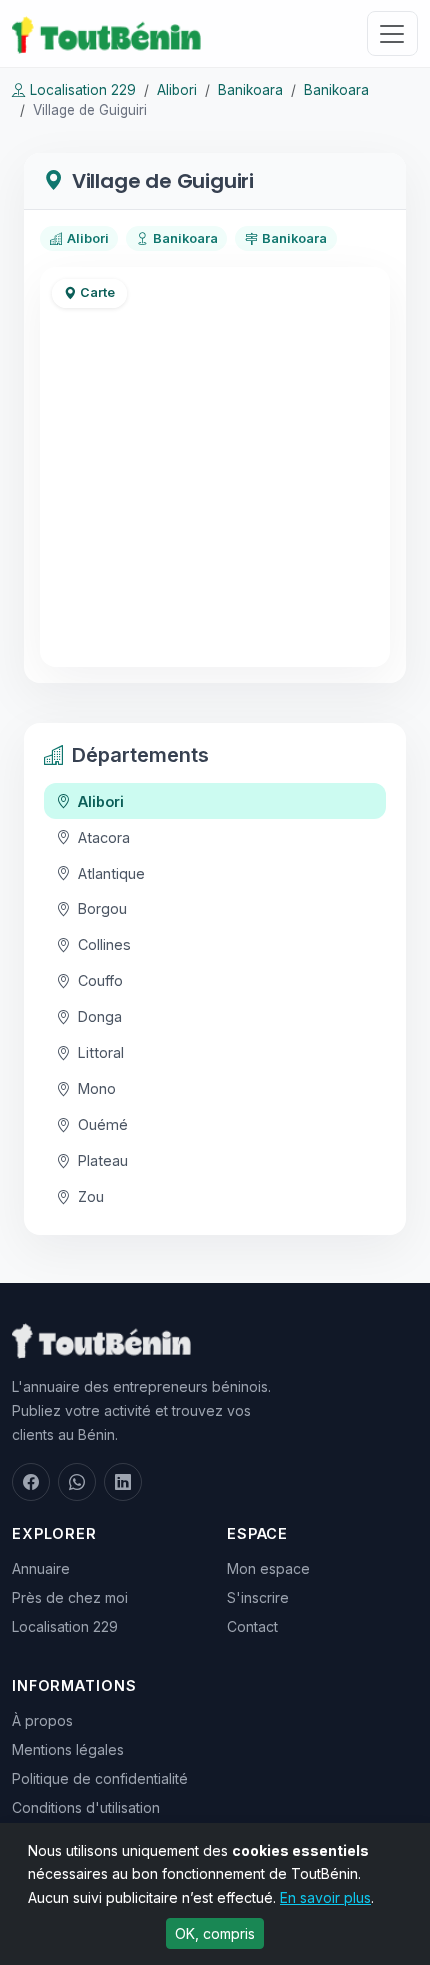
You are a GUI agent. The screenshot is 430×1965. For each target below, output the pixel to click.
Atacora (104, 837)
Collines (104, 944)
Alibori (177, 90)
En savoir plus (325, 1897)
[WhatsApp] (77, 1482)
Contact (252, 1626)
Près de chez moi (70, 1597)
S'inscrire (258, 1597)
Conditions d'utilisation (86, 1807)
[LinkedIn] (123, 1482)
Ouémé (103, 1124)
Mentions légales (68, 1749)
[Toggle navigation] (392, 33)
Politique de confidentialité (100, 1778)
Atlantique (111, 873)
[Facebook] (31, 1482)
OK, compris (215, 1933)
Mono (97, 1088)
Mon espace (268, 1568)
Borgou (102, 908)
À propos (42, 1720)
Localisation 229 (83, 90)
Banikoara (250, 90)
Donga (100, 1016)
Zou (91, 1196)
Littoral (101, 1052)
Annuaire (41, 1568)
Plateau (103, 1160)
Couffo (100, 980)
